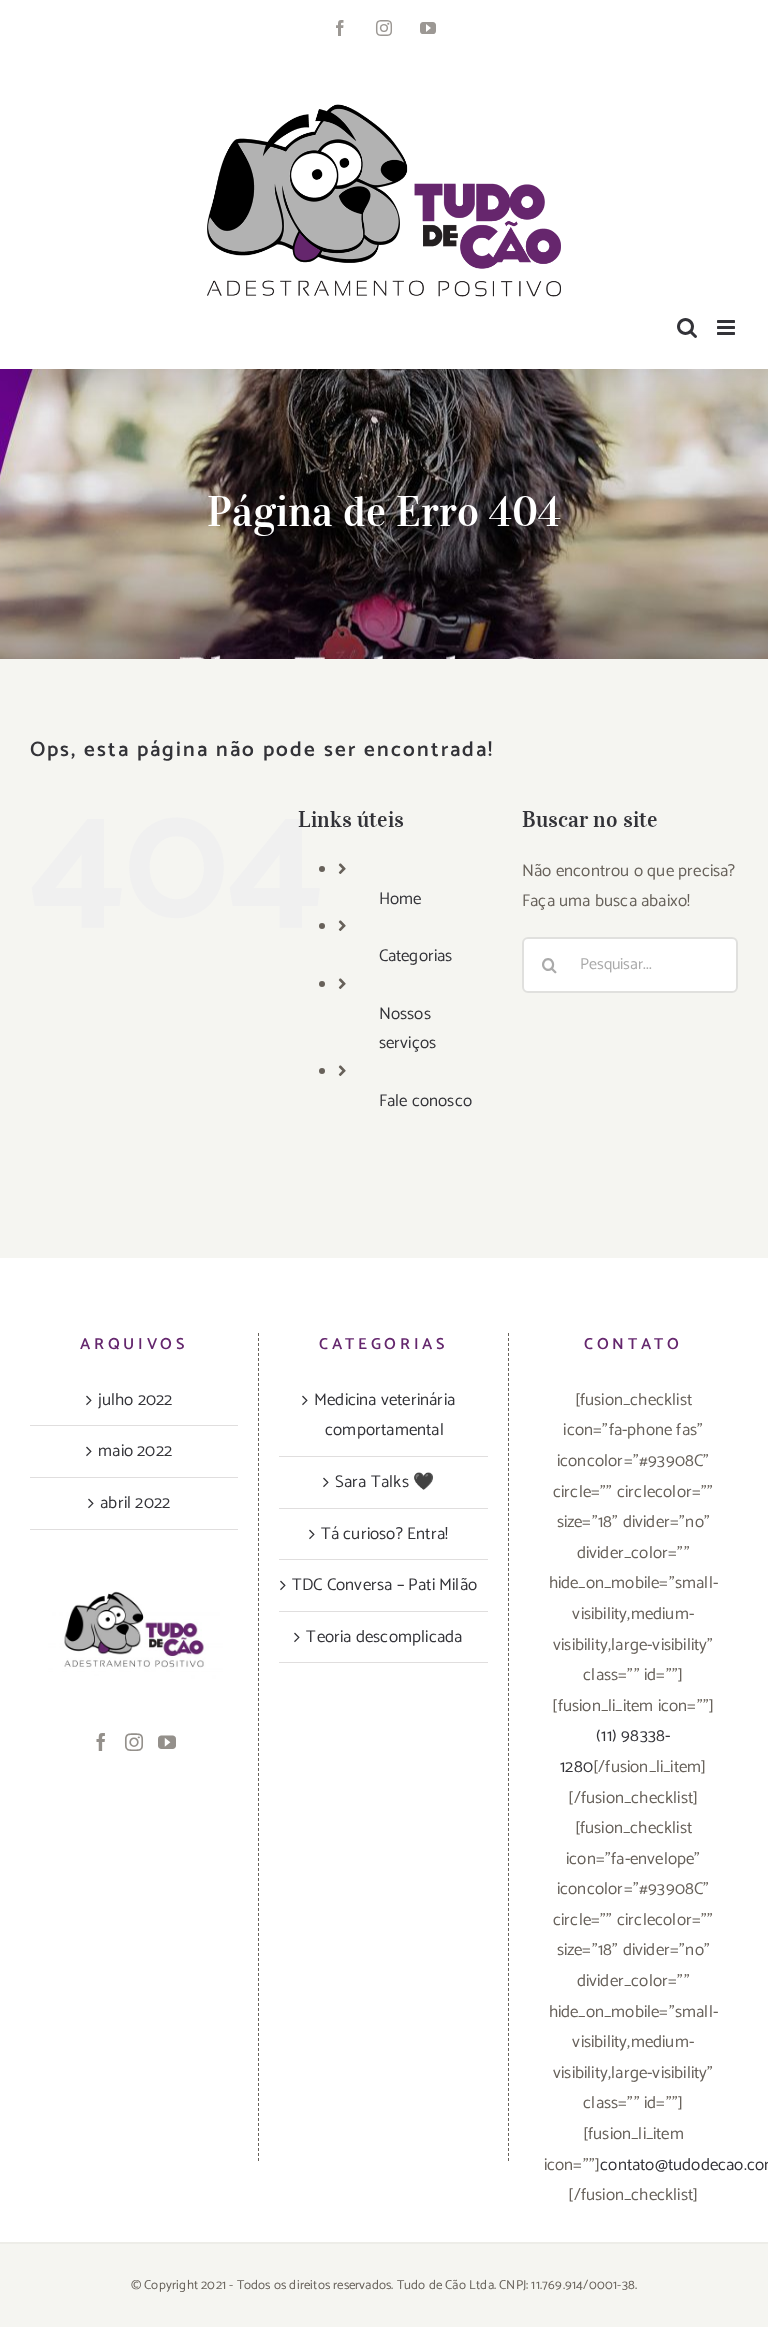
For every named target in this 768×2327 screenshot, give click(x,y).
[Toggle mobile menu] (727, 327)
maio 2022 (135, 1451)
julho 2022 (135, 1400)
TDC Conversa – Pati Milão (384, 1585)
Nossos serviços (408, 1028)
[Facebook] (101, 1742)
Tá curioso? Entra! (385, 1534)
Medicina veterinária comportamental (384, 1415)
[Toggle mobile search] (687, 327)
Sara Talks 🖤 (384, 1482)
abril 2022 (135, 1503)
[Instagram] (134, 1742)
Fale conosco (425, 1101)
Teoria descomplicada (384, 1637)
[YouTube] (167, 1742)
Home (400, 899)
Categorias (416, 956)
